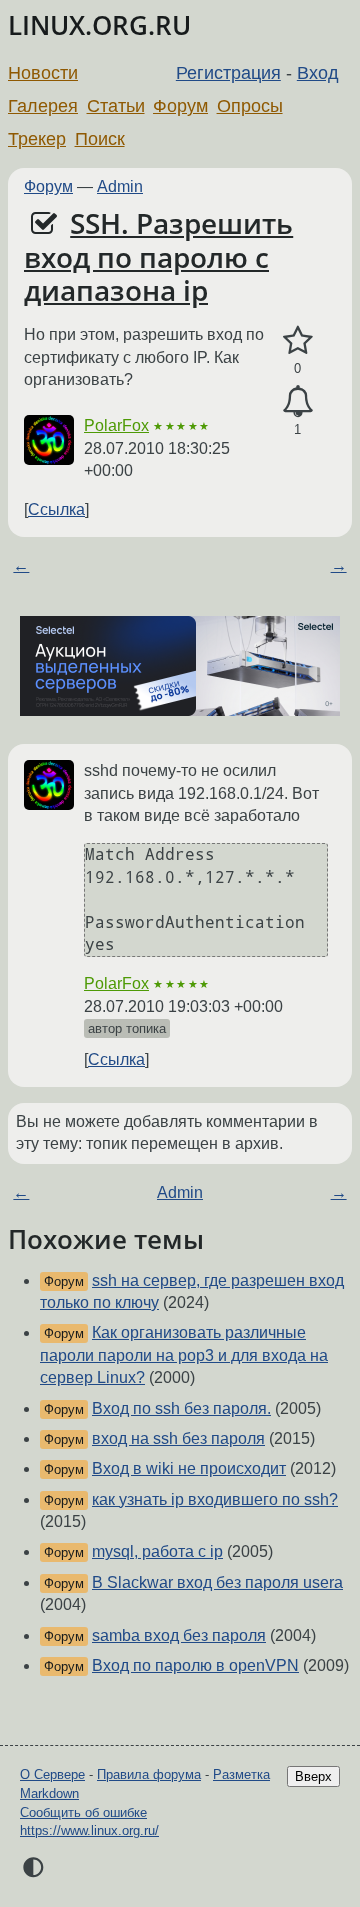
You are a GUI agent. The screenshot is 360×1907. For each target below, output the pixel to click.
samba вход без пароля (179, 1635)
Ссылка (56, 509)
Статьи (116, 106)
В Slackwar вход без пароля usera (217, 1582)
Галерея (43, 106)
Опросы (250, 106)
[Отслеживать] (297, 402)
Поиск (100, 139)
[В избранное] (297, 341)
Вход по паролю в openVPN (195, 1665)
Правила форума (149, 1774)
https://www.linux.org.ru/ (89, 1830)
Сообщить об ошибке (83, 1812)
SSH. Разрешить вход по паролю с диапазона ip (158, 256)
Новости (43, 73)
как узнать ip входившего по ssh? (215, 1499)
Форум (180, 106)
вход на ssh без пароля (178, 1438)
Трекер (37, 139)
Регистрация (228, 73)
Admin (120, 186)
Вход (318, 73)
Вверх (313, 1776)
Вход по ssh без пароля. (181, 1408)
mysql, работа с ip (157, 1551)
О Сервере (52, 1774)
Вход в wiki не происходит (189, 1468)
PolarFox (116, 425)
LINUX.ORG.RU (99, 25)
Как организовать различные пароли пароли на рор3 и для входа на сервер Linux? (184, 1355)
